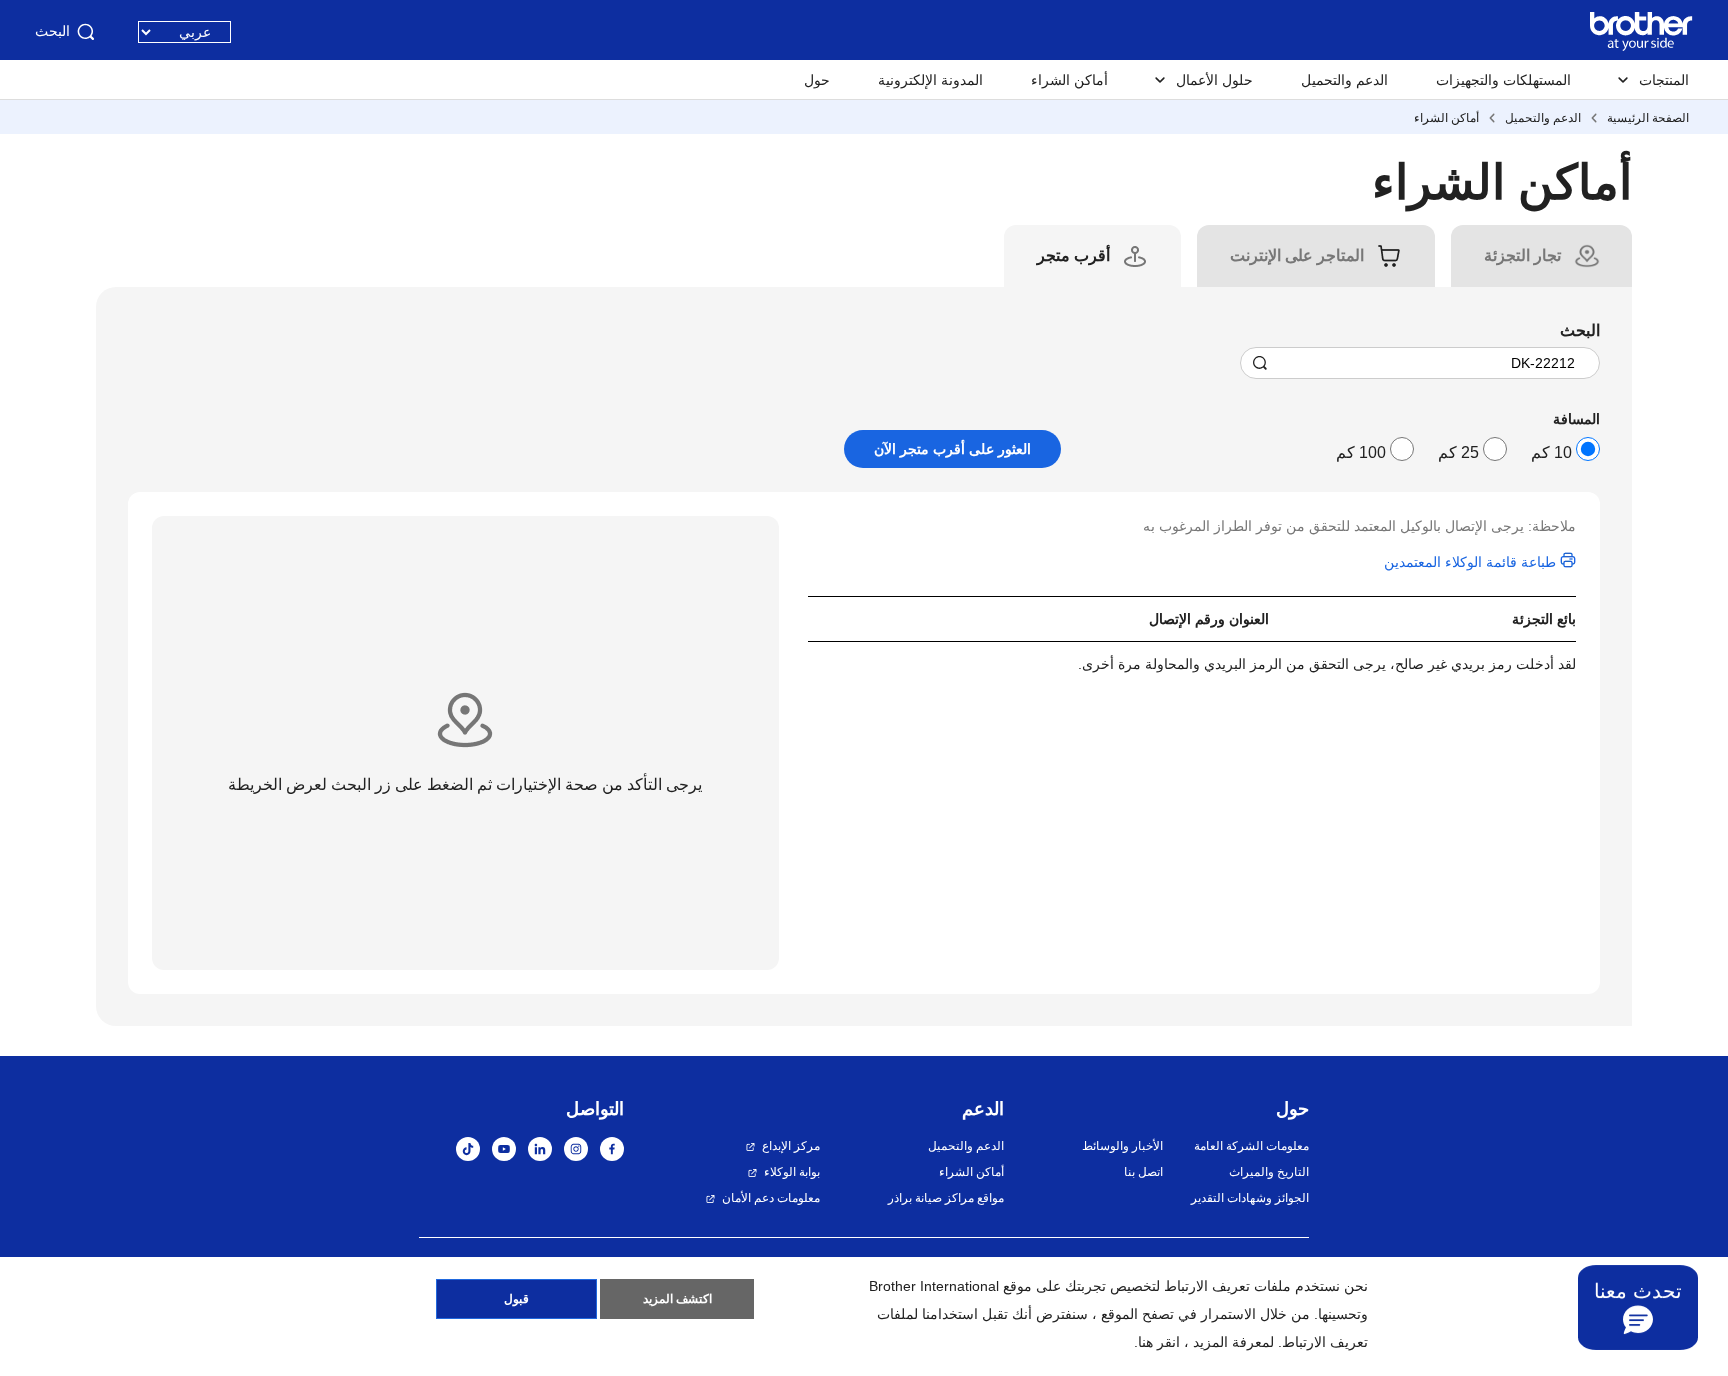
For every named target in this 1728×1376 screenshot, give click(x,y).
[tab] (1522, 256)
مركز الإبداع (791, 1146)
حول (817, 80)
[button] (1638, 1308)
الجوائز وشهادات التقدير (1250, 1198)
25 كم (1458, 452)
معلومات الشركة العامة (1251, 1146)
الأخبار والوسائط (1122, 1146)
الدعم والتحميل (1344, 80)
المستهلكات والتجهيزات (1503, 80)
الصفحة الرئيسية (1648, 118)
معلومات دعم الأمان (771, 1198)
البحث (52, 31)
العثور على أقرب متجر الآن (952, 449)
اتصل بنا (1143, 1172)
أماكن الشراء (1069, 80)
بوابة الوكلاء (792, 1172)
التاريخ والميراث (1269, 1172)
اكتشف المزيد (677, 1299)
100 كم (1361, 452)
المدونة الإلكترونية (930, 80)
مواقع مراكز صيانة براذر (946, 1198)
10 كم (1551, 452)
